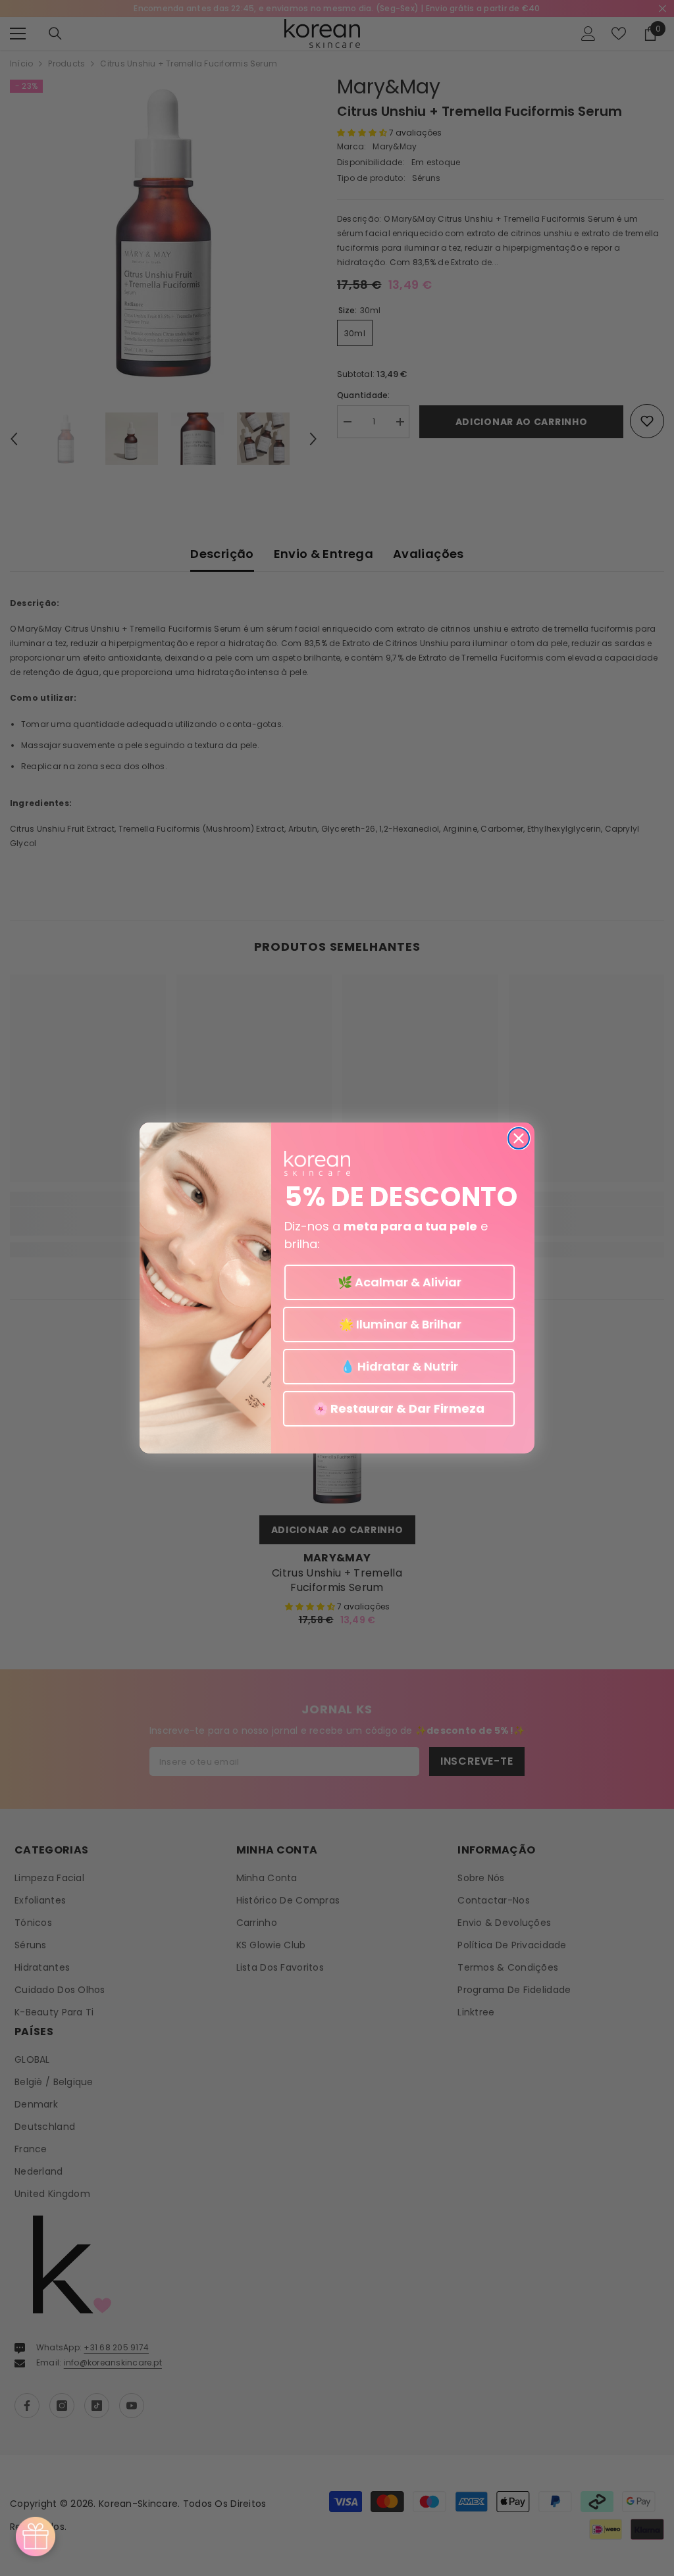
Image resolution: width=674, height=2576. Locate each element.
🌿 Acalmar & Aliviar (400, 1282)
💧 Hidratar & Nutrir (399, 1366)
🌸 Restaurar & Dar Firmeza (399, 1408)
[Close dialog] (519, 1138)
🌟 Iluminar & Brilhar (399, 1324)
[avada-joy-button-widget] (36, 2537)
